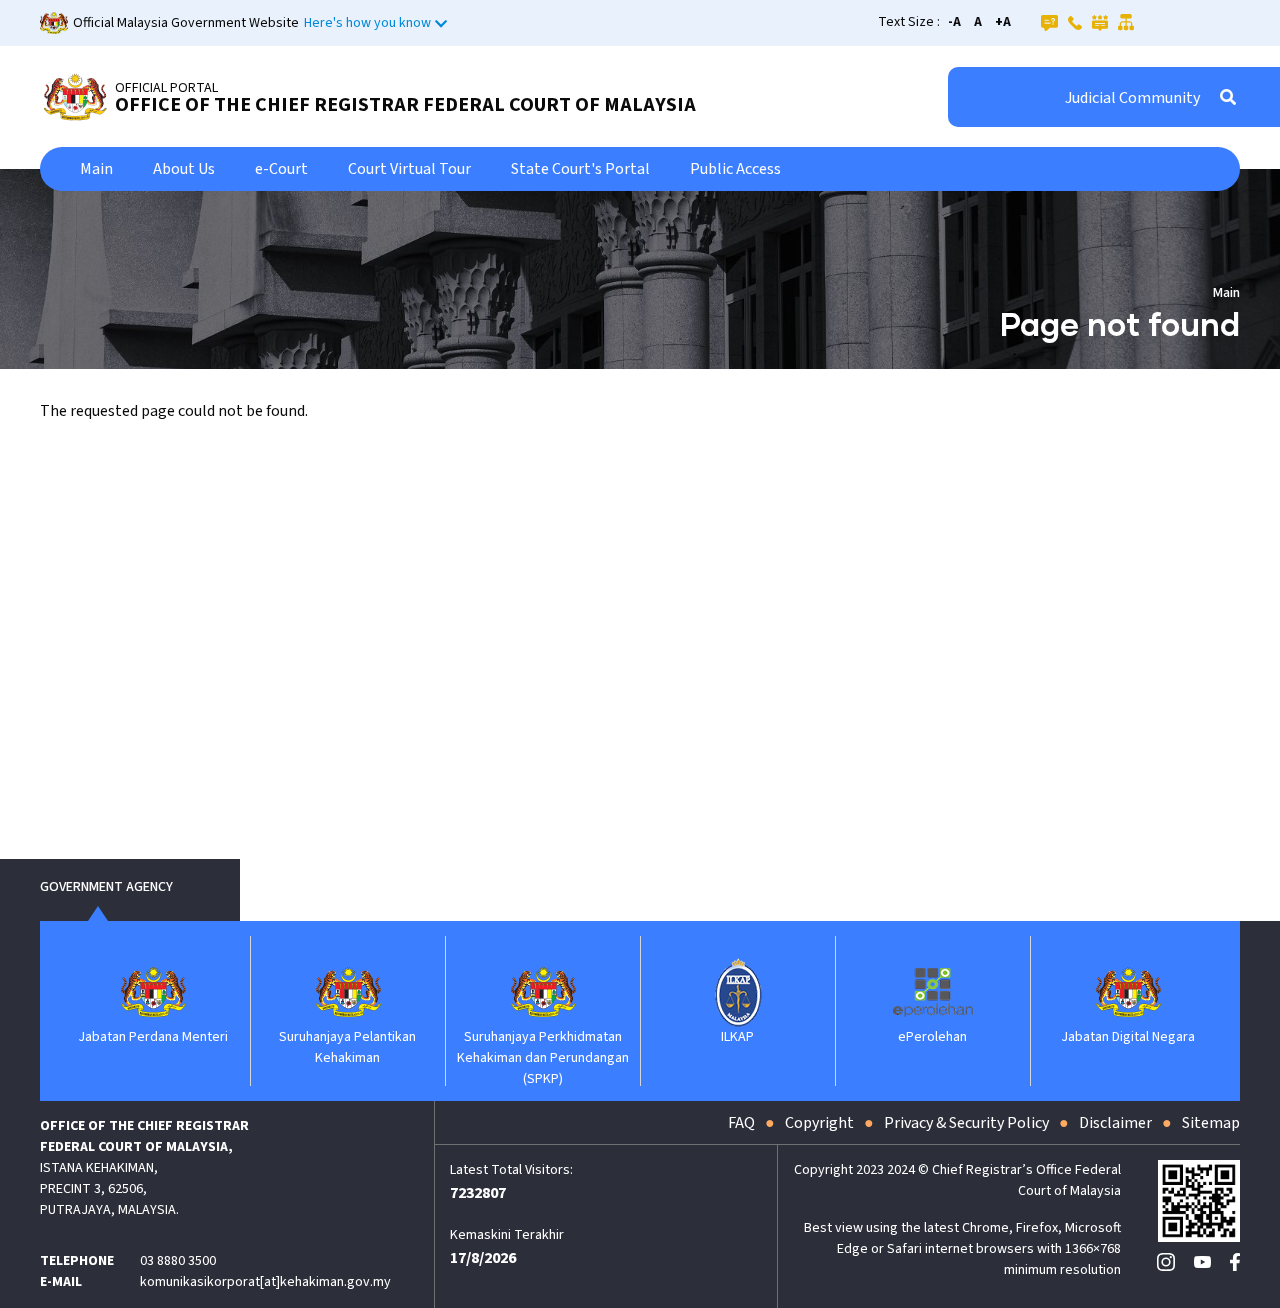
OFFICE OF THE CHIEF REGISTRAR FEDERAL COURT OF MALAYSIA (405, 105)
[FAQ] (1049, 22)
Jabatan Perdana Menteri (153, 1037)
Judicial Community (1132, 98)
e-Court (281, 169)
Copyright (819, 1123)
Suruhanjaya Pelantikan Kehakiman (347, 1047)
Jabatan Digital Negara (1128, 1037)
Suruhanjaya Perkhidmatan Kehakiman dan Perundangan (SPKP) (543, 1058)
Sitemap (1211, 1123)
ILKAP (737, 1037)
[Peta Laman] (1126, 22)
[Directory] (1075, 22)
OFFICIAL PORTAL (166, 88)
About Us (184, 169)
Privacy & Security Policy (966, 1123)
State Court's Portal (580, 169)
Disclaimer (1115, 1123)
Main (96, 169)
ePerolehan (932, 1037)
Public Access (735, 169)
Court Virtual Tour (409, 169)
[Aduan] (1100, 22)
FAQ (741, 1123)
